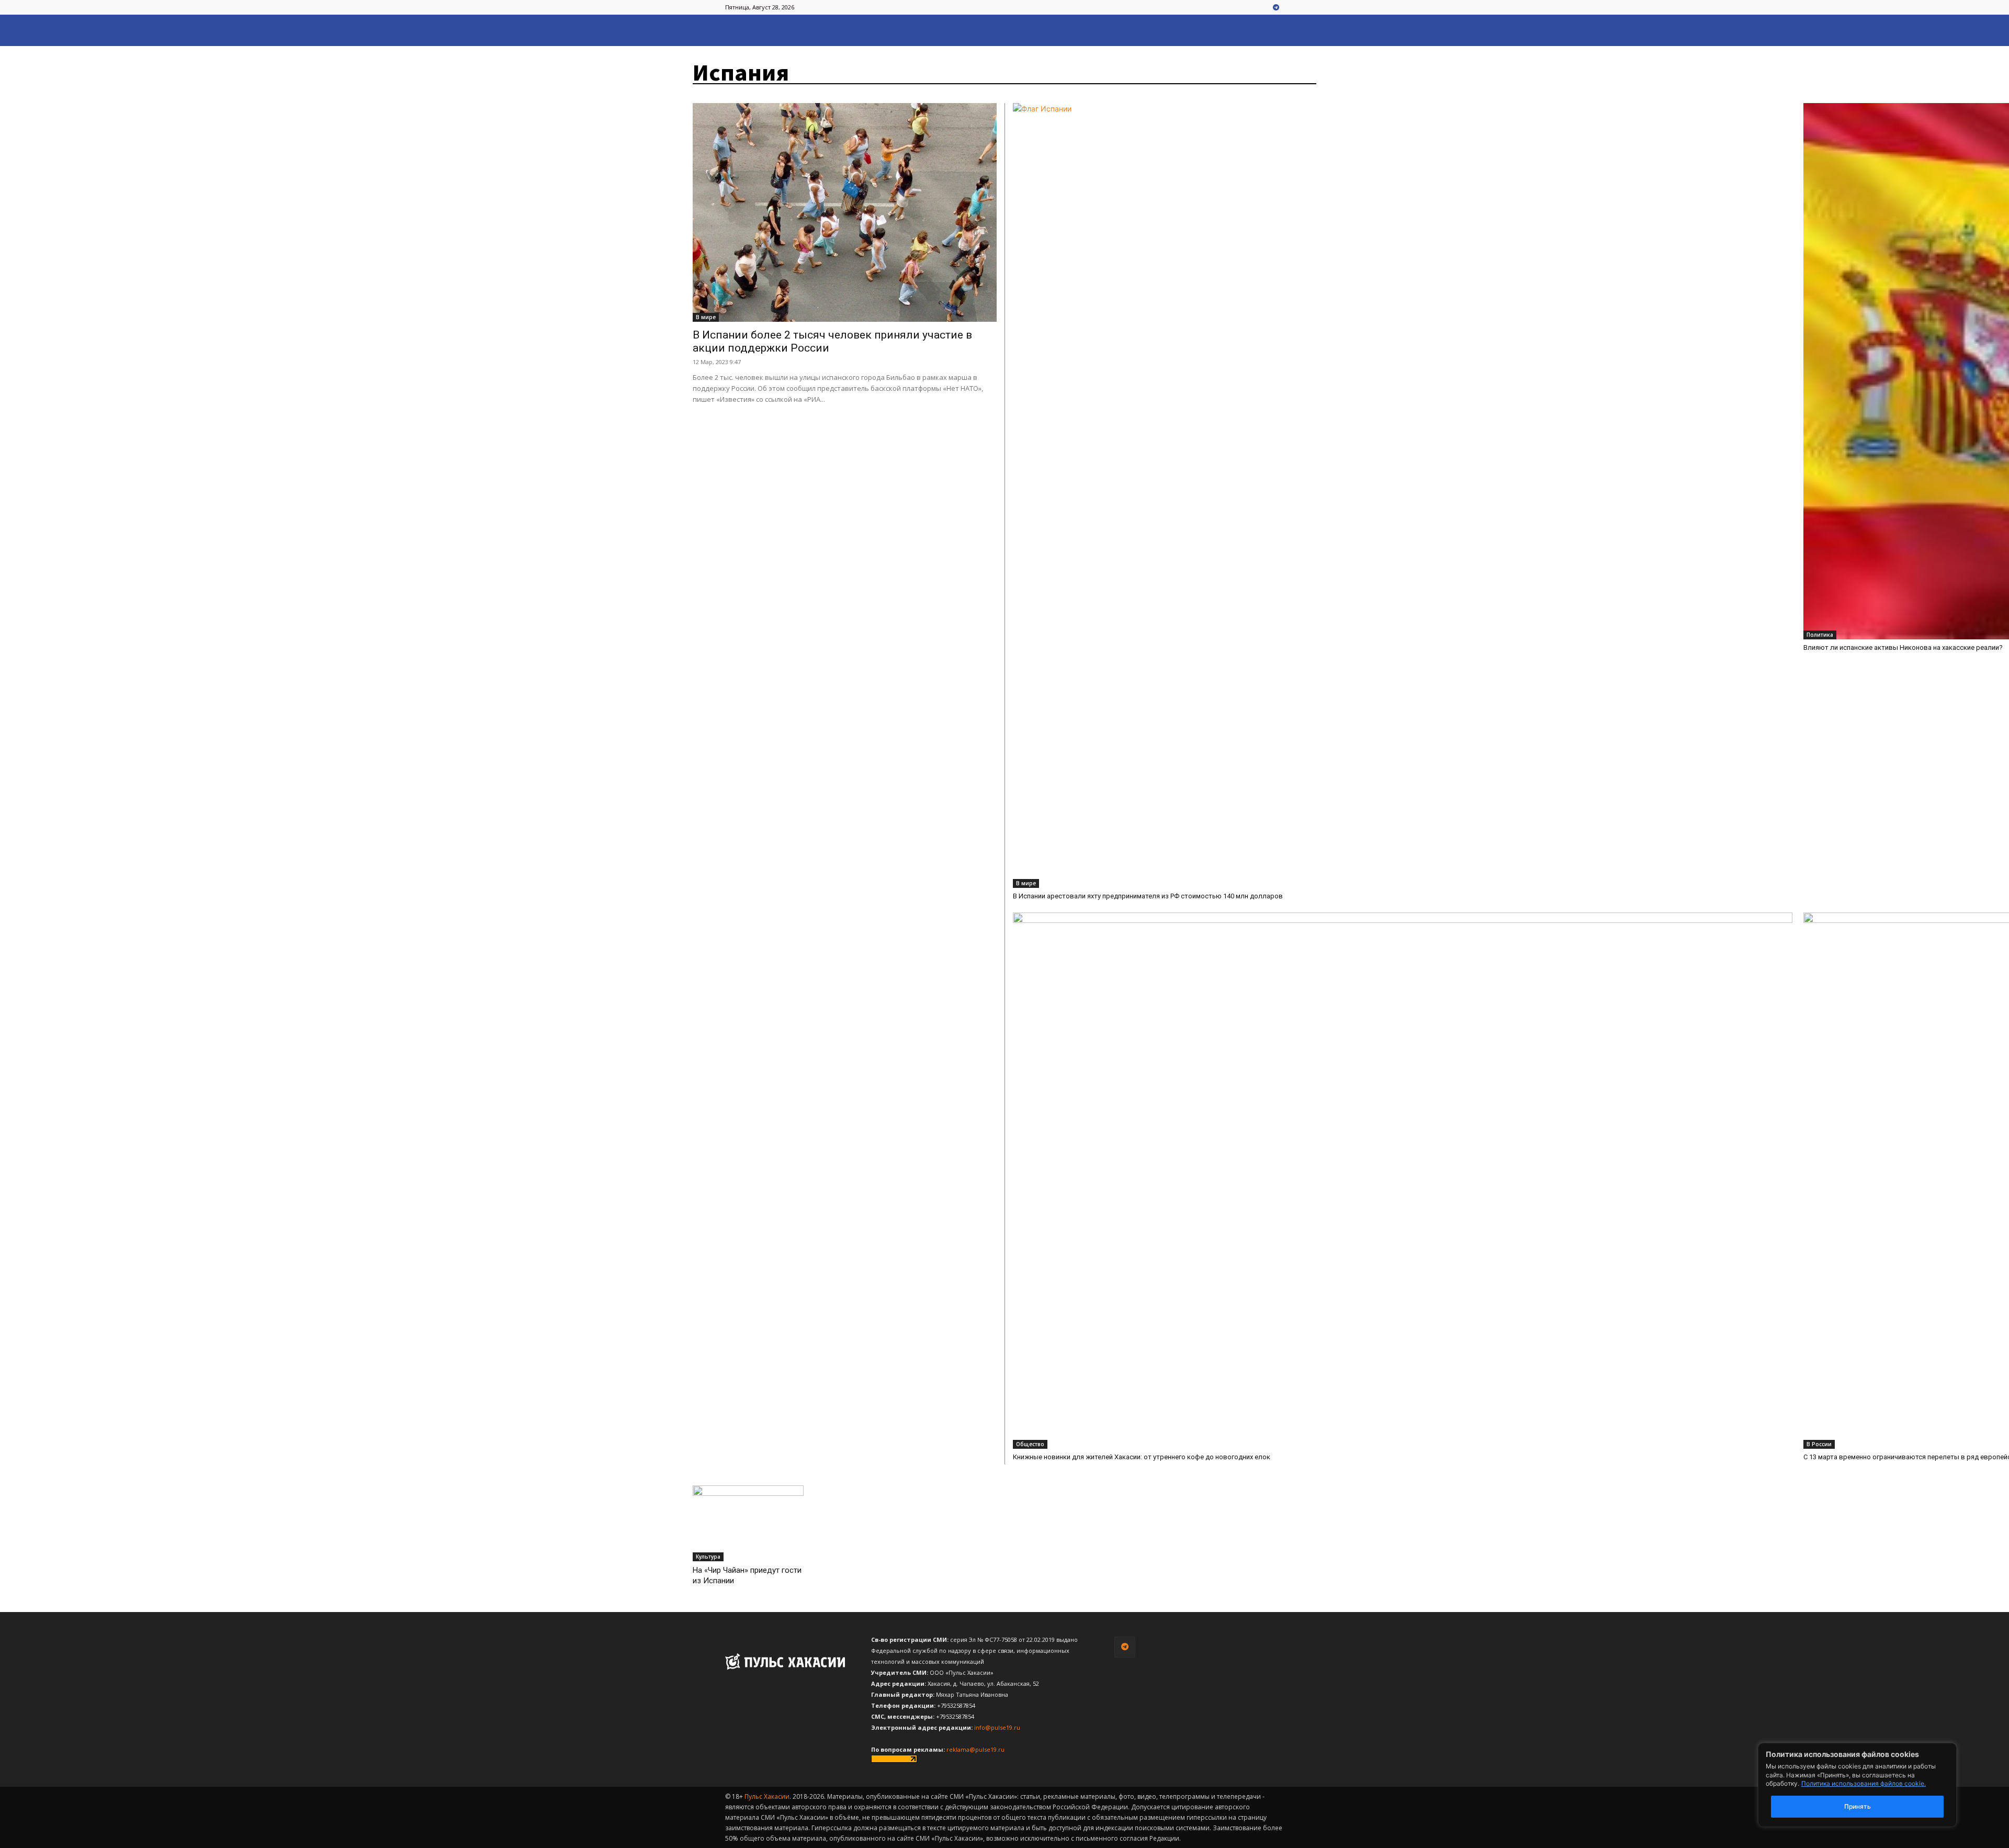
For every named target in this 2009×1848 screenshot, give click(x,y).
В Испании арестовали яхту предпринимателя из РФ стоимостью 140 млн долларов (1148, 896)
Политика (1820, 635)
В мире (706, 317)
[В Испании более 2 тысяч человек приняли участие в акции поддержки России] (845, 212)
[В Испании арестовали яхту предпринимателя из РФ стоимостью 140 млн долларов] (1403, 495)
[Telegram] (1276, 8)
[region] (1873, 1785)
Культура (708, 1557)
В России (1819, 1444)
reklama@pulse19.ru (975, 1749)
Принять (1858, 1806)
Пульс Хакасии (767, 1796)
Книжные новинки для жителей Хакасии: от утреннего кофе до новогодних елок (1142, 1457)
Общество (1030, 1444)
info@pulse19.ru (997, 1727)
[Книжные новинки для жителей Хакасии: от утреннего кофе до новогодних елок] (1403, 1181)
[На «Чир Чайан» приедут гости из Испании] (748, 1524)
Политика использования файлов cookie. (1864, 1783)
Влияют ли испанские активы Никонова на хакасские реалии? (1903, 647)
